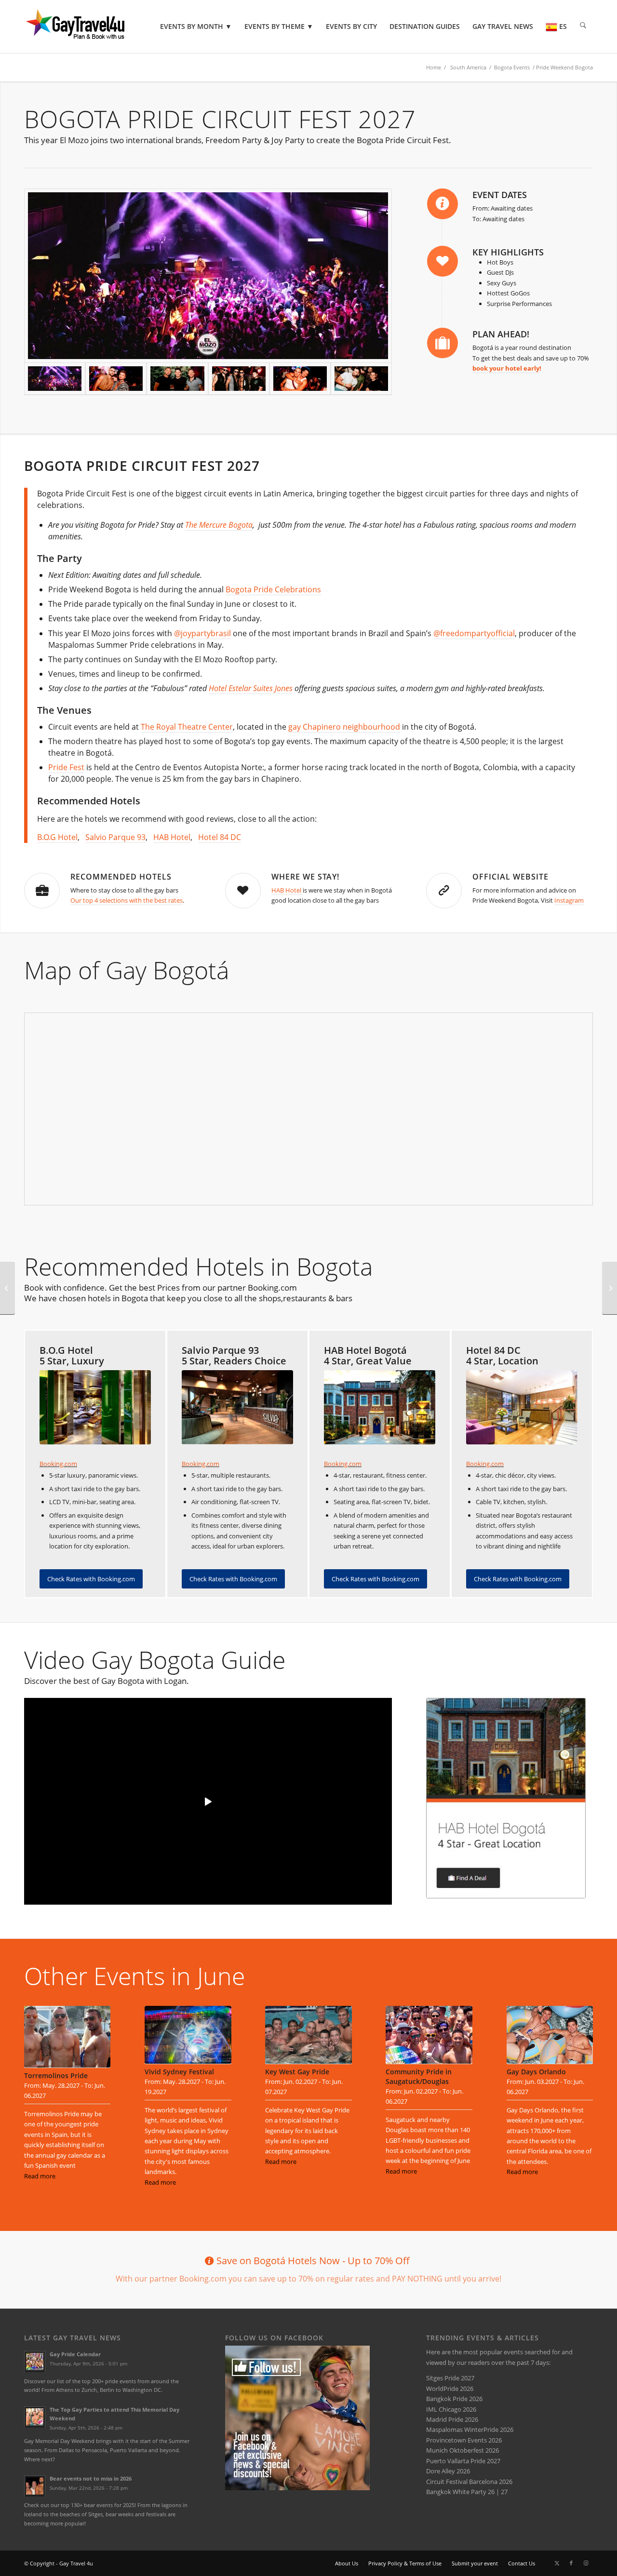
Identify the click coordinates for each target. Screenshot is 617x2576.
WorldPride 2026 (450, 2389)
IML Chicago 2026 (451, 2409)
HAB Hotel (172, 837)
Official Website (510, 877)
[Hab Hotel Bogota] (506, 1798)
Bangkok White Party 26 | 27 (467, 2492)
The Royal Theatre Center (187, 727)
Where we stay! (305, 877)
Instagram (569, 900)
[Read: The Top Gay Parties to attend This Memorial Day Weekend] (35, 2417)
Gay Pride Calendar (75, 2354)
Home (434, 67)
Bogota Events (512, 67)
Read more (40, 2176)
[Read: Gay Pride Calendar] (35, 2362)
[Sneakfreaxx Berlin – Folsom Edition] (7, 1288)
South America (468, 67)
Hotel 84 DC (220, 837)
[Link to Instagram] (586, 2563)
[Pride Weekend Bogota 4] (208, 276)
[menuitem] (196, 27)
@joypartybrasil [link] (202, 633)
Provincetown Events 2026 (464, 2440)
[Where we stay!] (243, 891)
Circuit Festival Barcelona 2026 (469, 2482)
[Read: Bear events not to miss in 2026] (35, 2486)
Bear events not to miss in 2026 (91, 2478)
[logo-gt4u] (89, 27)
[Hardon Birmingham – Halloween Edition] (610, 1288)
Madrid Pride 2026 (452, 2419)
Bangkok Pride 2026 (454, 2399)
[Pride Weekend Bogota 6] (300, 379)
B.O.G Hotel (57, 837)
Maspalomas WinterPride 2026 (470, 2429)
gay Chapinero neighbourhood (344, 727)
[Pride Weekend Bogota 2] (239, 379)
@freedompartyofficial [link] (474, 633)
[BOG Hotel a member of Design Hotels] (95, 1407)
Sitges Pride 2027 (450, 2378)
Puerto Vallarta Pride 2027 (463, 2461)
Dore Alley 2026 (448, 2471)
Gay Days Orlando (536, 2072)
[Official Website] (444, 891)
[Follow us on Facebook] (297, 2488)
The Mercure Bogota (219, 525)
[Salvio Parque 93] (237, 1407)
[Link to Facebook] (571, 2563)
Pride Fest (66, 767)
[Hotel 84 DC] (522, 1407)
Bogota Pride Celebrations (273, 589)
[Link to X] (557, 2563)
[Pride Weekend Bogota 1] (361, 379)
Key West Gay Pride (297, 2072)
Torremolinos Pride (56, 2075)
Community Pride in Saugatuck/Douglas (419, 2076)
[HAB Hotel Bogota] (380, 1407)
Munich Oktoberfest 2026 (463, 2450)
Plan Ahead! (501, 334)
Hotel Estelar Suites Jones (251, 688)
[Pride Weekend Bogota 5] (116, 379)
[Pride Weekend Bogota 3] (177, 379)
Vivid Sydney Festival (179, 2072)
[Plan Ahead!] (443, 343)
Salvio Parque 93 (115, 837)
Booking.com (58, 1464)
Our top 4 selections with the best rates (127, 900)
